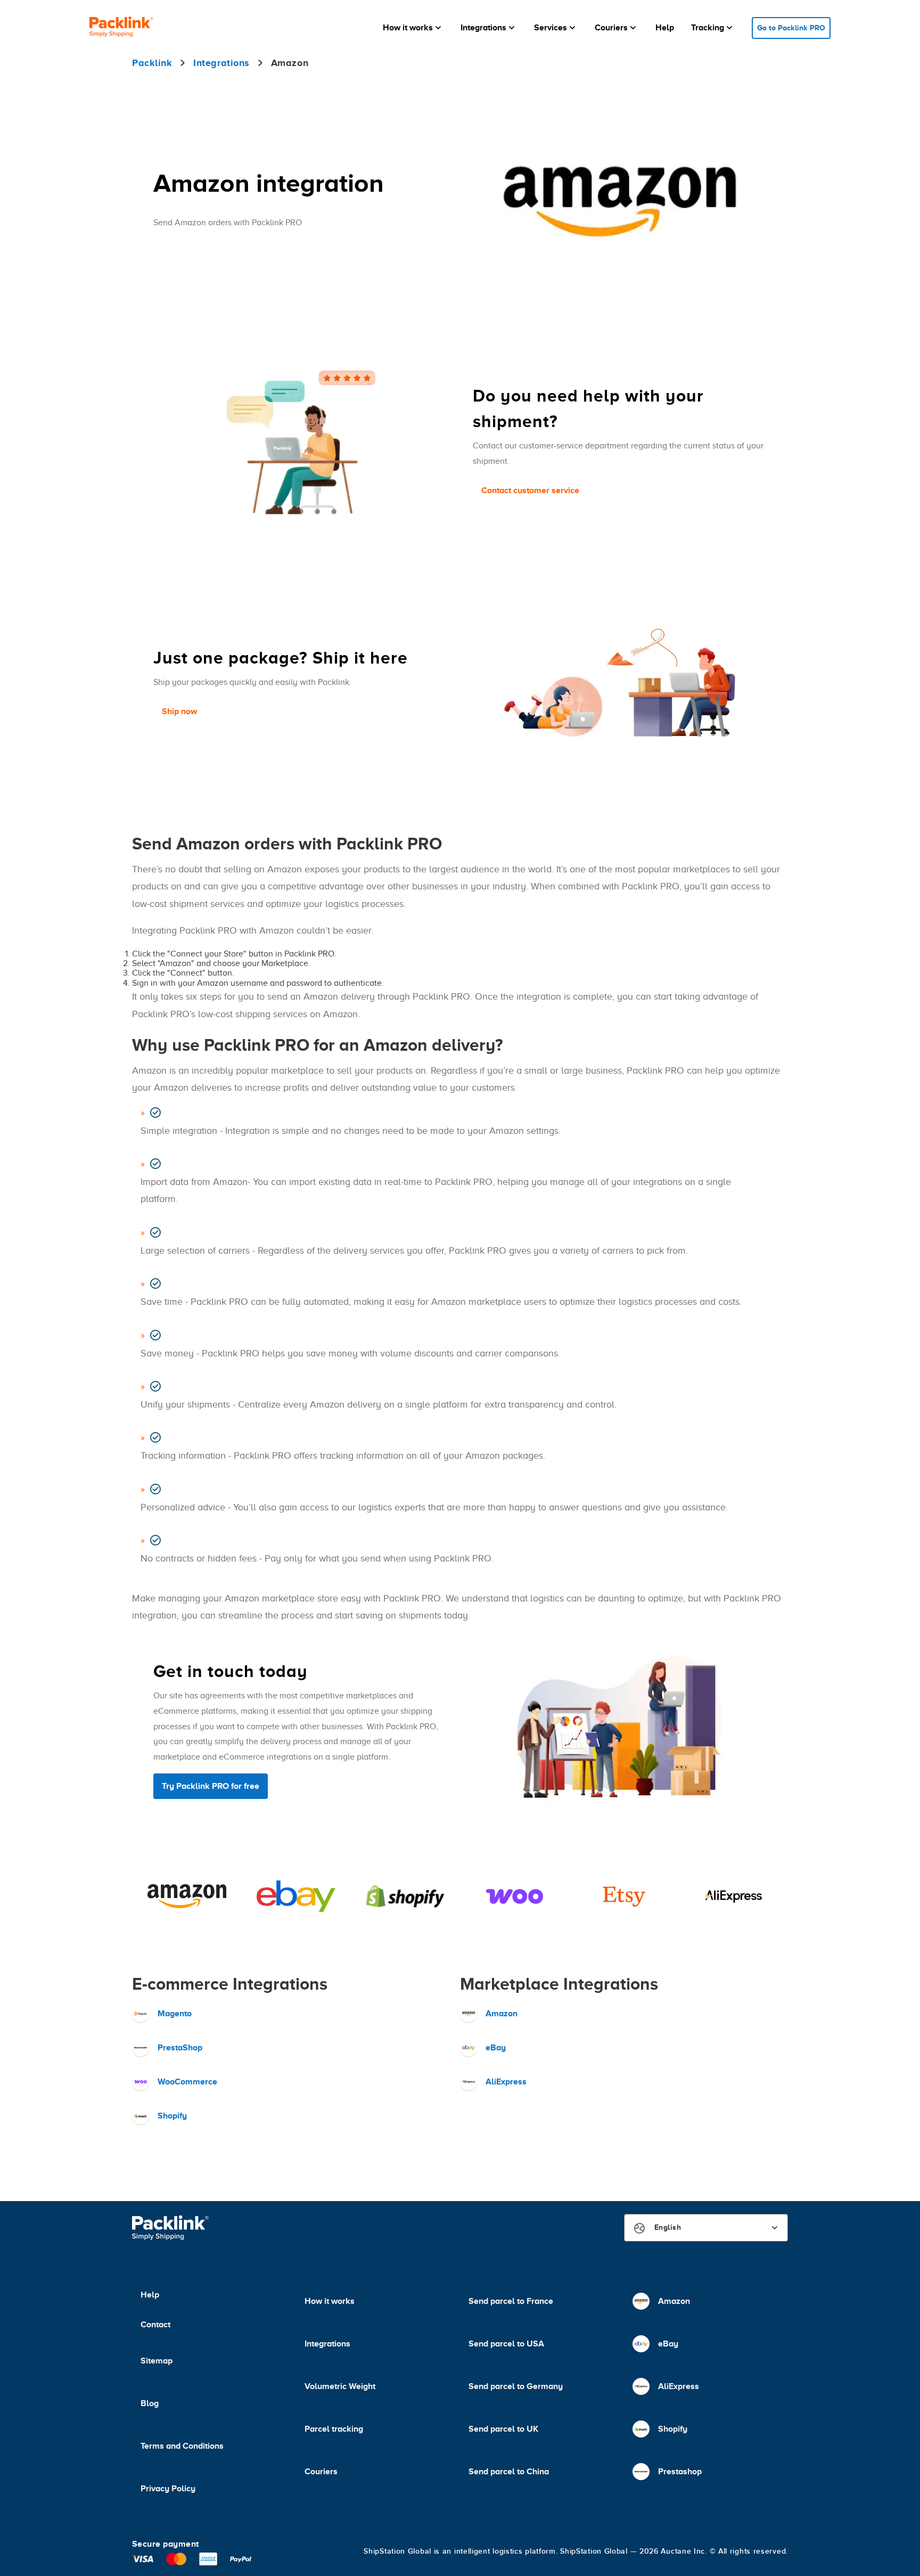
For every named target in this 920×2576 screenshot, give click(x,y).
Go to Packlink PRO (791, 28)
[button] (413, 28)
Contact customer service (530, 490)
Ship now (179, 712)
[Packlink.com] (121, 28)
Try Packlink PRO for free (211, 1786)
